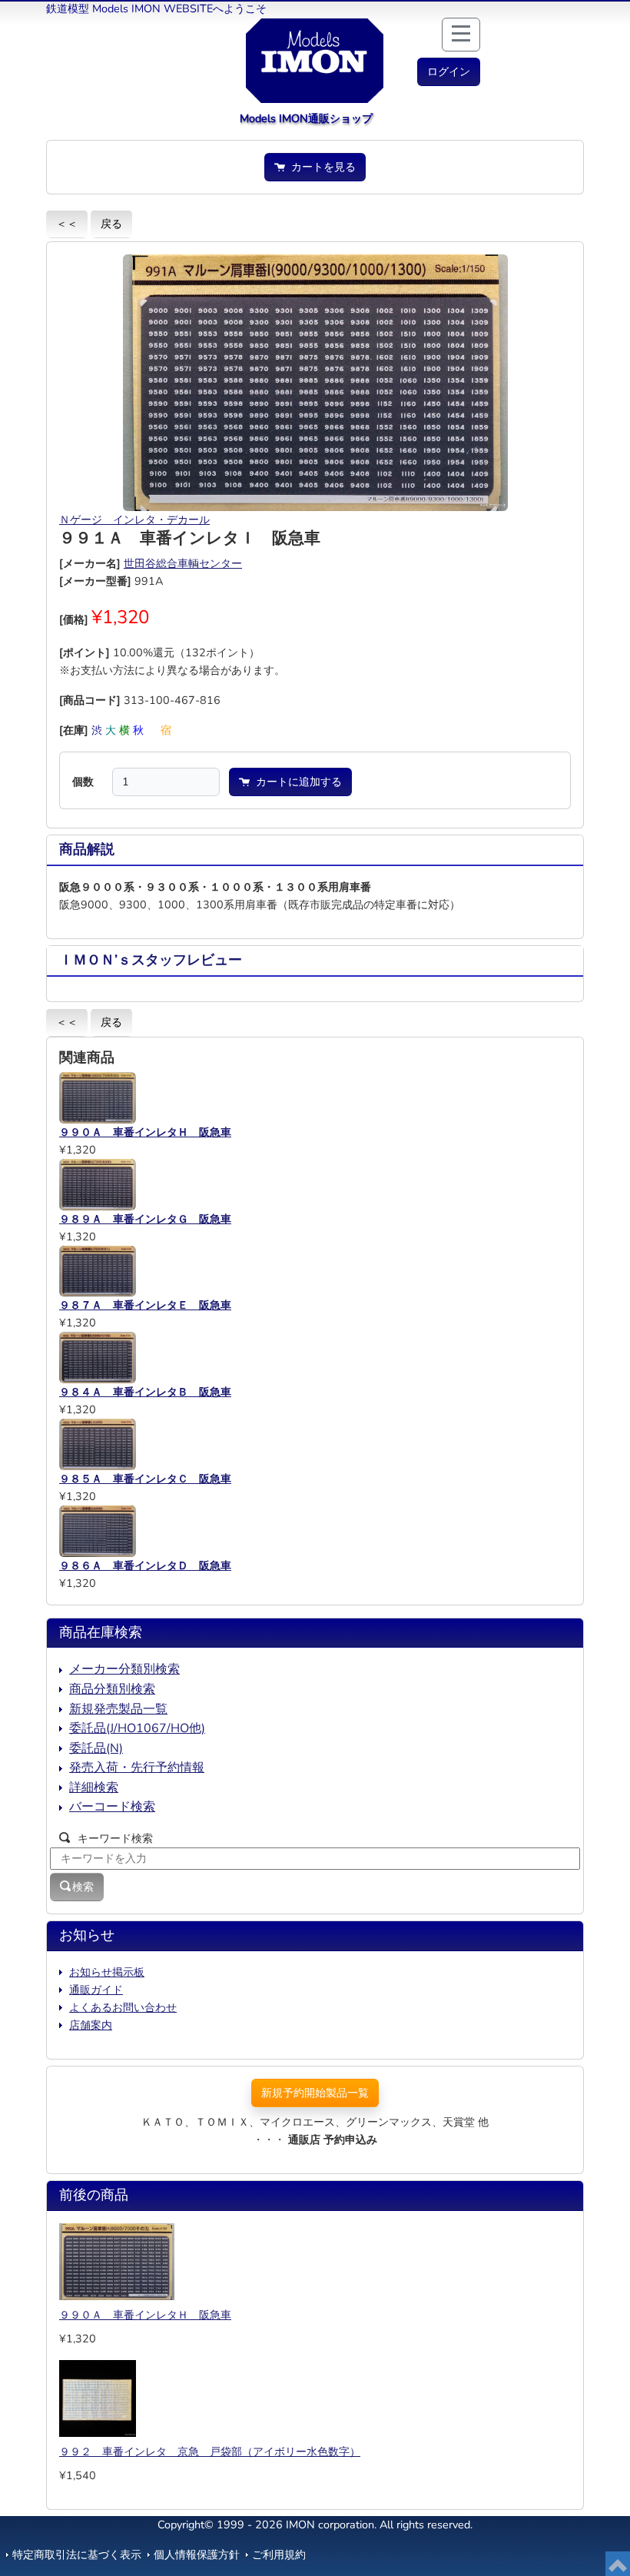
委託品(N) (96, 1748)
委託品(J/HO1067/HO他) (137, 1728)
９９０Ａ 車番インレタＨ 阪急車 (145, 2315)
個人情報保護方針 (197, 2554)
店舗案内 (91, 2025)
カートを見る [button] (320, 167)
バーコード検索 (112, 1807)
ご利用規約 (279, 2554)
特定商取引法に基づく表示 (77, 2554)
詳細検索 (94, 1788)
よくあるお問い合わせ (123, 2007)
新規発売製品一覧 (118, 1709)
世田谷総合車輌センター (183, 563)
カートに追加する (296, 782)
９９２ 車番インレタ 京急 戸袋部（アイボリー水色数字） (210, 2452)
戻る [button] (111, 224)
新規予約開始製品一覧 (315, 2093)
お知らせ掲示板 (107, 1972)
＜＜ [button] (67, 224)
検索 (83, 1887)
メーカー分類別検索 (124, 1669)
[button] (449, 72)
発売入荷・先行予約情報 (137, 1768)
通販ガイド (96, 1990)
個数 (83, 782)
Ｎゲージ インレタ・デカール (134, 520)
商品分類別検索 (112, 1689)
